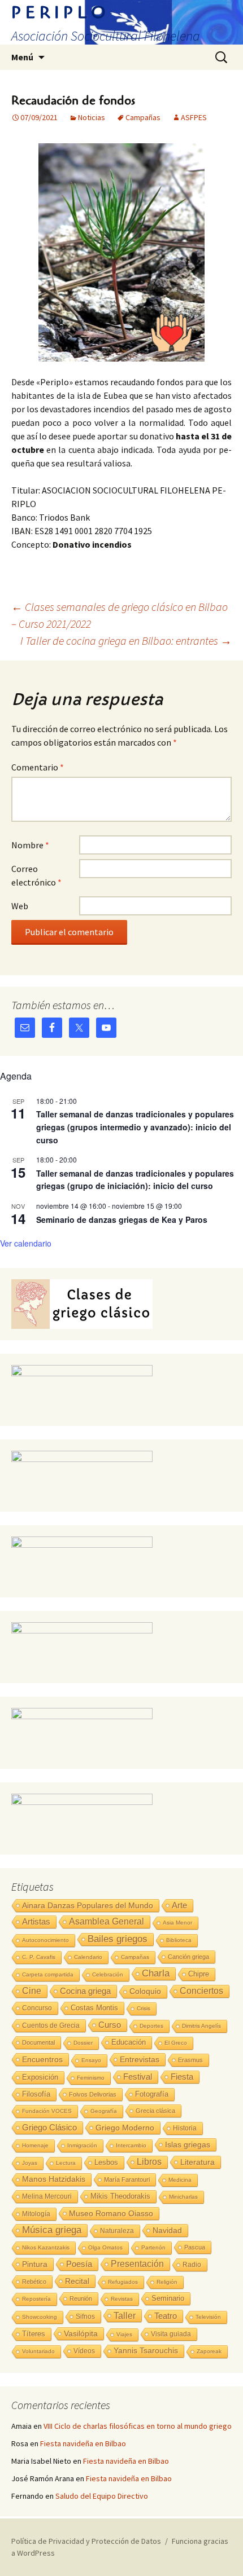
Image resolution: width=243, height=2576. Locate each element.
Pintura (35, 2264)
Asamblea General (107, 1921)
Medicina (180, 2180)
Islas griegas (188, 2145)
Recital (77, 2281)
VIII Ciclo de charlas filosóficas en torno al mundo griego (138, 2426)
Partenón (153, 2247)
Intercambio (131, 2145)
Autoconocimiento (45, 1940)
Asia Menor (177, 1923)
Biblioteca (179, 1940)
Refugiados (123, 2282)
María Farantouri (127, 2179)
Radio (192, 2265)
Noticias (92, 117)
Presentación (137, 2264)
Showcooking (40, 2317)
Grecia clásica (155, 2111)
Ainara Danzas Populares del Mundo (88, 1905)
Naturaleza (117, 2231)
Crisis (144, 2008)
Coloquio (145, 1991)
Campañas (143, 117)
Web (20, 906)
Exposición (40, 2077)
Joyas (30, 2163)
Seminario (168, 2298)
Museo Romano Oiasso (111, 2213)
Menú (22, 57)
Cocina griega (85, 1991)
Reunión (81, 2298)
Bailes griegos (118, 1939)
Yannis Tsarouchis (146, 2351)
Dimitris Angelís (201, 2026)
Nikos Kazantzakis (46, 2247)
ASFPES (194, 117)
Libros (149, 2162)
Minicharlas (183, 2197)
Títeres (34, 2334)
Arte (179, 1905)
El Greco (176, 2043)
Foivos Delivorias (93, 2094)
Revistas (122, 2299)
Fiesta (182, 2077)
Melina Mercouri (47, 2196)
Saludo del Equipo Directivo (102, 2496)
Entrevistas (140, 2059)
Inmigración (82, 2145)
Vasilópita (81, 2333)
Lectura (66, 2163)
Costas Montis (94, 2008)
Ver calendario (26, 1243)
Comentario (38, 767)
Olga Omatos (105, 2247)
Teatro (166, 2316)
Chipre (199, 1974)
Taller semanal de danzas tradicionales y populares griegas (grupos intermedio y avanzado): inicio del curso (135, 1127)
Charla (156, 1973)
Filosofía (36, 2094)
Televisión (208, 2317)
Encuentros (42, 2059)
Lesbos (106, 2163)
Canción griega (188, 1957)
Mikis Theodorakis (120, 2196)
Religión (167, 2282)
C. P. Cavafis (39, 1957)
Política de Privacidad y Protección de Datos (86, 2541)
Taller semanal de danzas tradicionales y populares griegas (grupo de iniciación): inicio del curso (135, 1180)
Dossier (83, 2043)
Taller (125, 2315)
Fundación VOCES (47, 2111)
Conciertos (201, 1991)
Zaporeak (209, 2351)
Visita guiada (171, 2334)
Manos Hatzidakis (54, 2179)
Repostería (36, 2299)
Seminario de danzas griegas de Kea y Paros (122, 1219)
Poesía (79, 2264)
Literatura (198, 2162)
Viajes (124, 2334)
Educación (129, 2042)
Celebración (108, 1974)
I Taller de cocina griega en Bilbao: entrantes (126, 640)
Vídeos (84, 2351)
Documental (38, 2042)
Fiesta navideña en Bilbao (83, 2443)
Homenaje (35, 2145)
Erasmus (190, 2060)
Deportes (151, 2026)
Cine (32, 1991)
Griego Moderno (125, 2128)
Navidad (167, 2230)
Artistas (36, 1921)
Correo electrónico (36, 875)
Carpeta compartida (48, 1974)
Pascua (195, 2247)
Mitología (36, 2214)
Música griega (52, 2230)
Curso (110, 2025)
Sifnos (85, 2317)
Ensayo (91, 2060)
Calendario (88, 1957)
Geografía (104, 2111)
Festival (138, 2077)
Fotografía (152, 2094)
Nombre (30, 845)
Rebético (34, 2282)
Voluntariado (38, 2351)
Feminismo (91, 2078)
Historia (185, 2128)
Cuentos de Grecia (51, 2025)
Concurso (37, 2008)
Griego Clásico (49, 2127)
